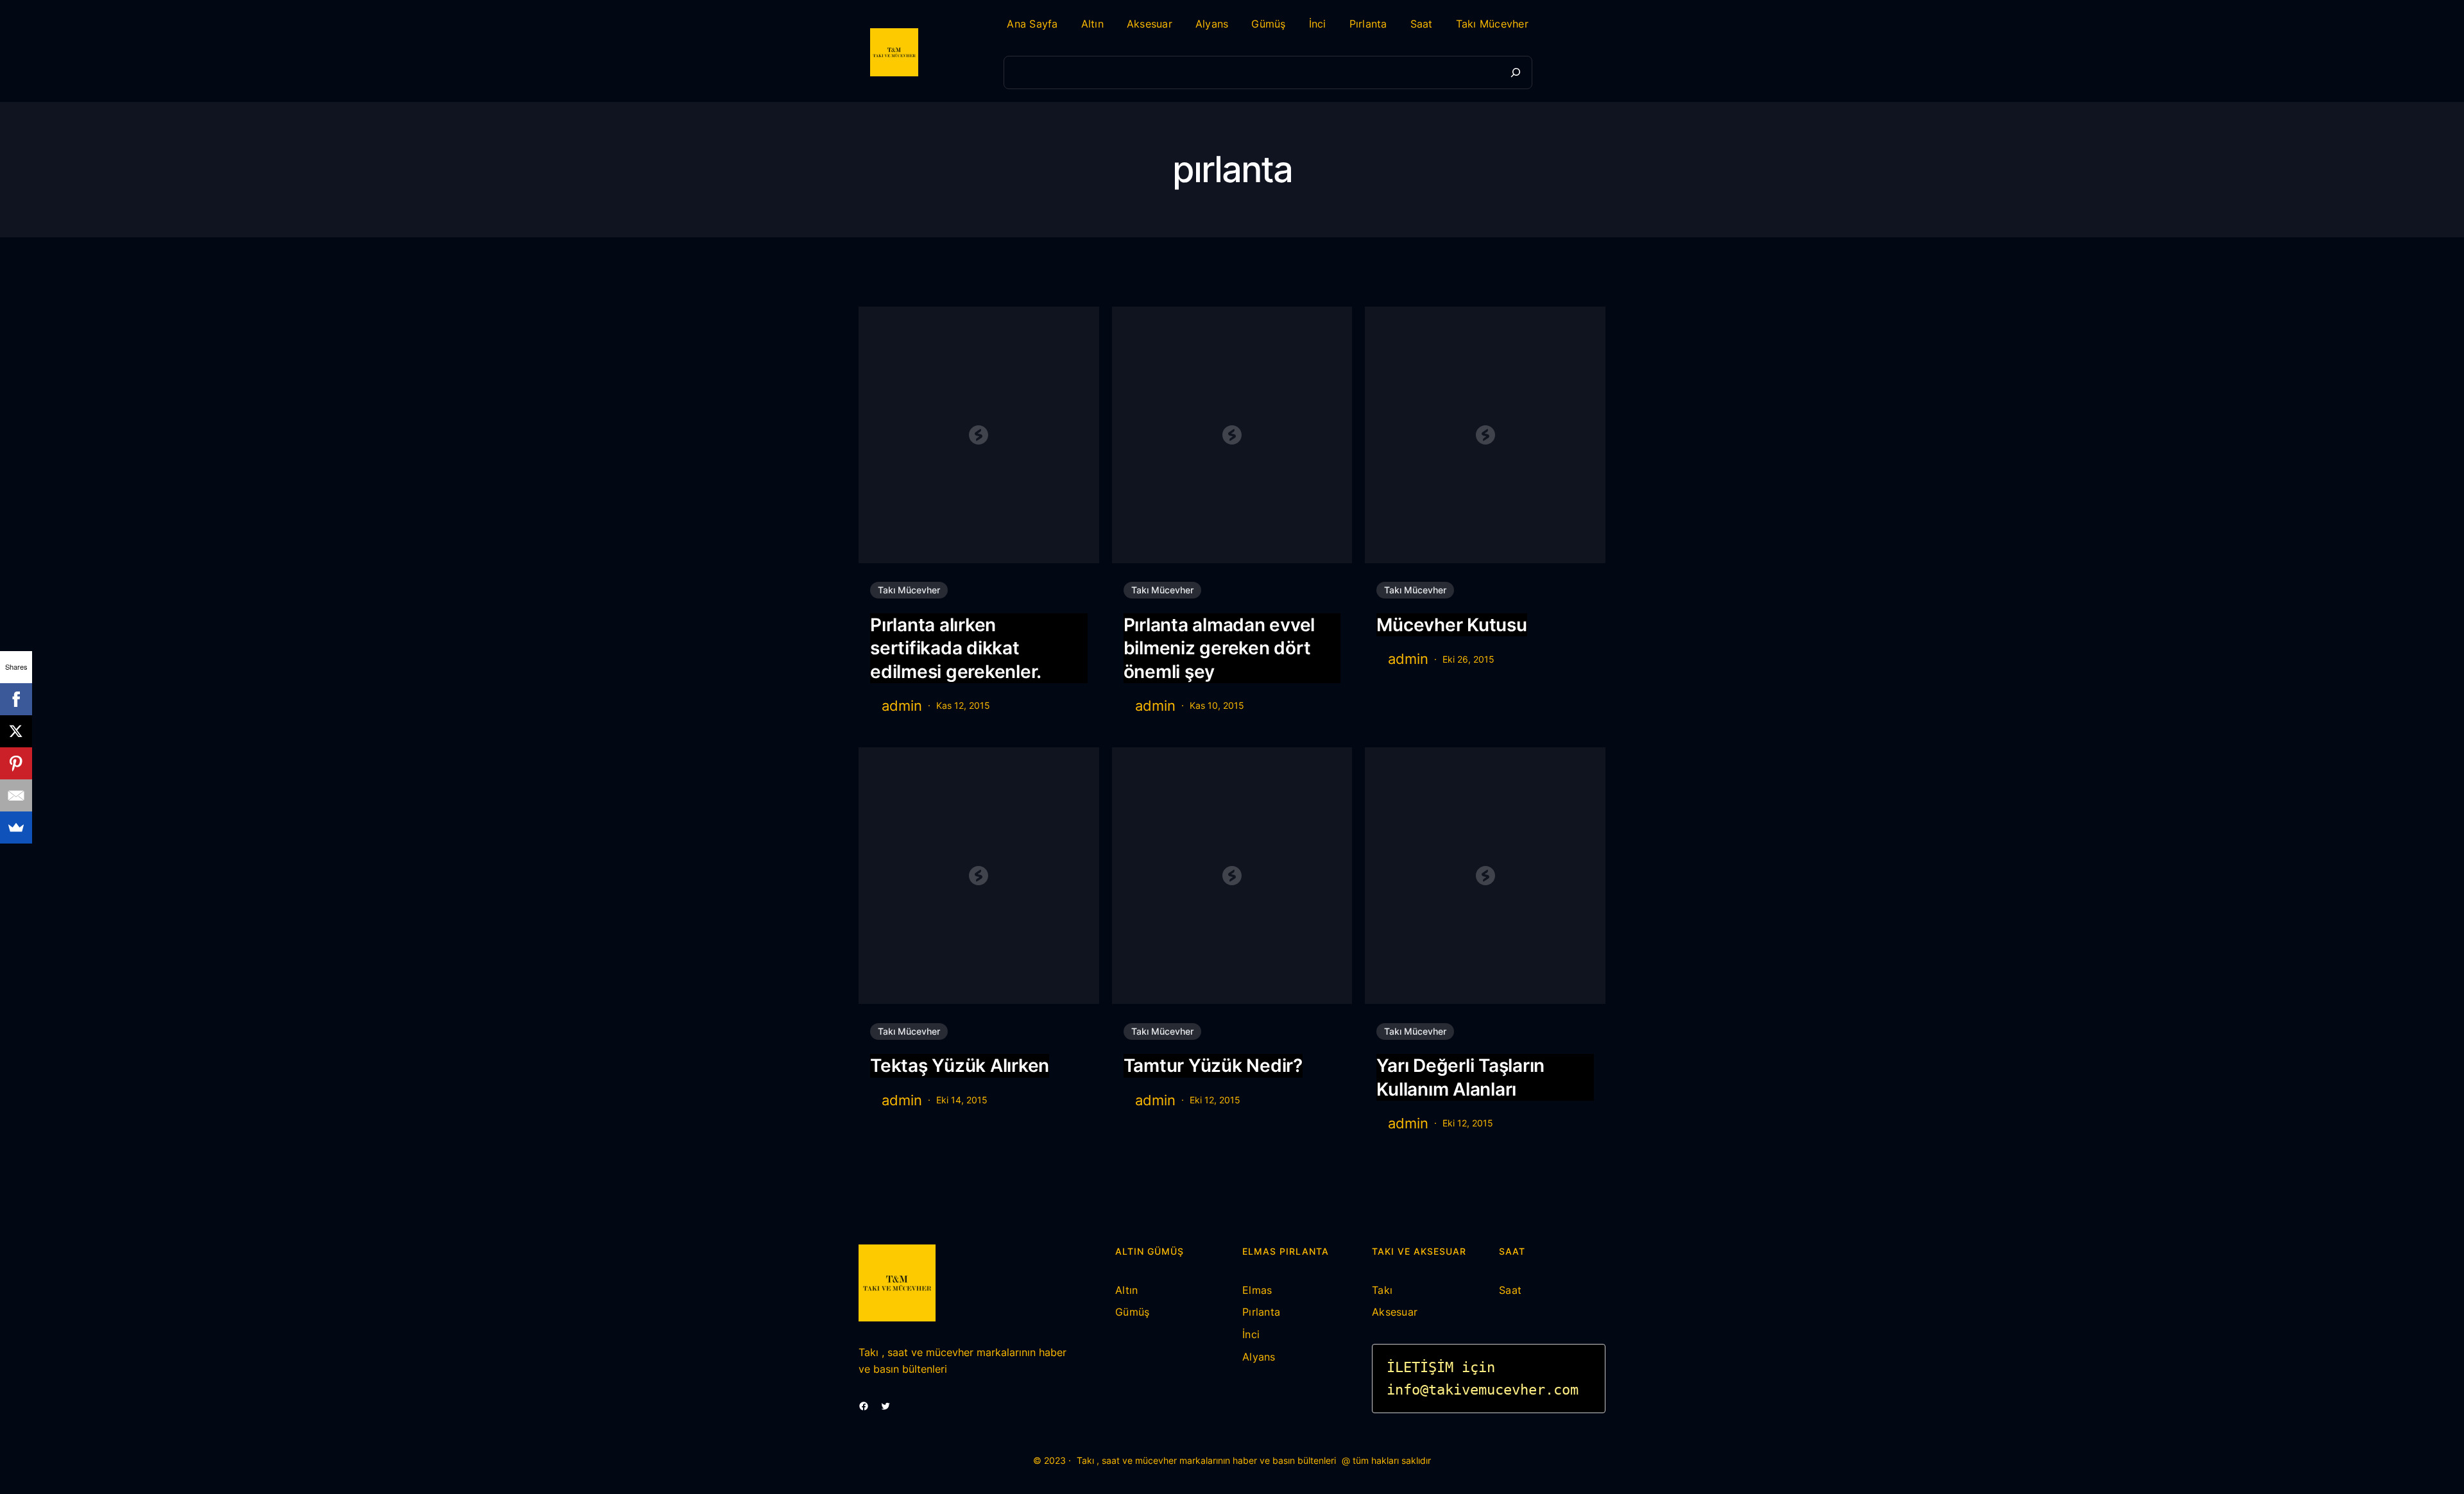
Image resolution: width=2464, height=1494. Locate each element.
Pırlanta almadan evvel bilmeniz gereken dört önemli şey (1219, 648)
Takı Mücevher (909, 590)
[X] (16, 731)
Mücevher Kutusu (1451, 625)
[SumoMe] (16, 828)
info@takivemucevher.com (1483, 1390)
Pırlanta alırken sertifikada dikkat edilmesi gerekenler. (956, 648)
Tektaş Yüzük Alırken (960, 1065)
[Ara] (1516, 72)
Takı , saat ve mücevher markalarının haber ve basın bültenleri (1206, 1460)
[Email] (16, 795)
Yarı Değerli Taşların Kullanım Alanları (1460, 1077)
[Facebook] (16, 699)
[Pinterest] (16, 763)
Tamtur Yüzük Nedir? (1213, 1065)
